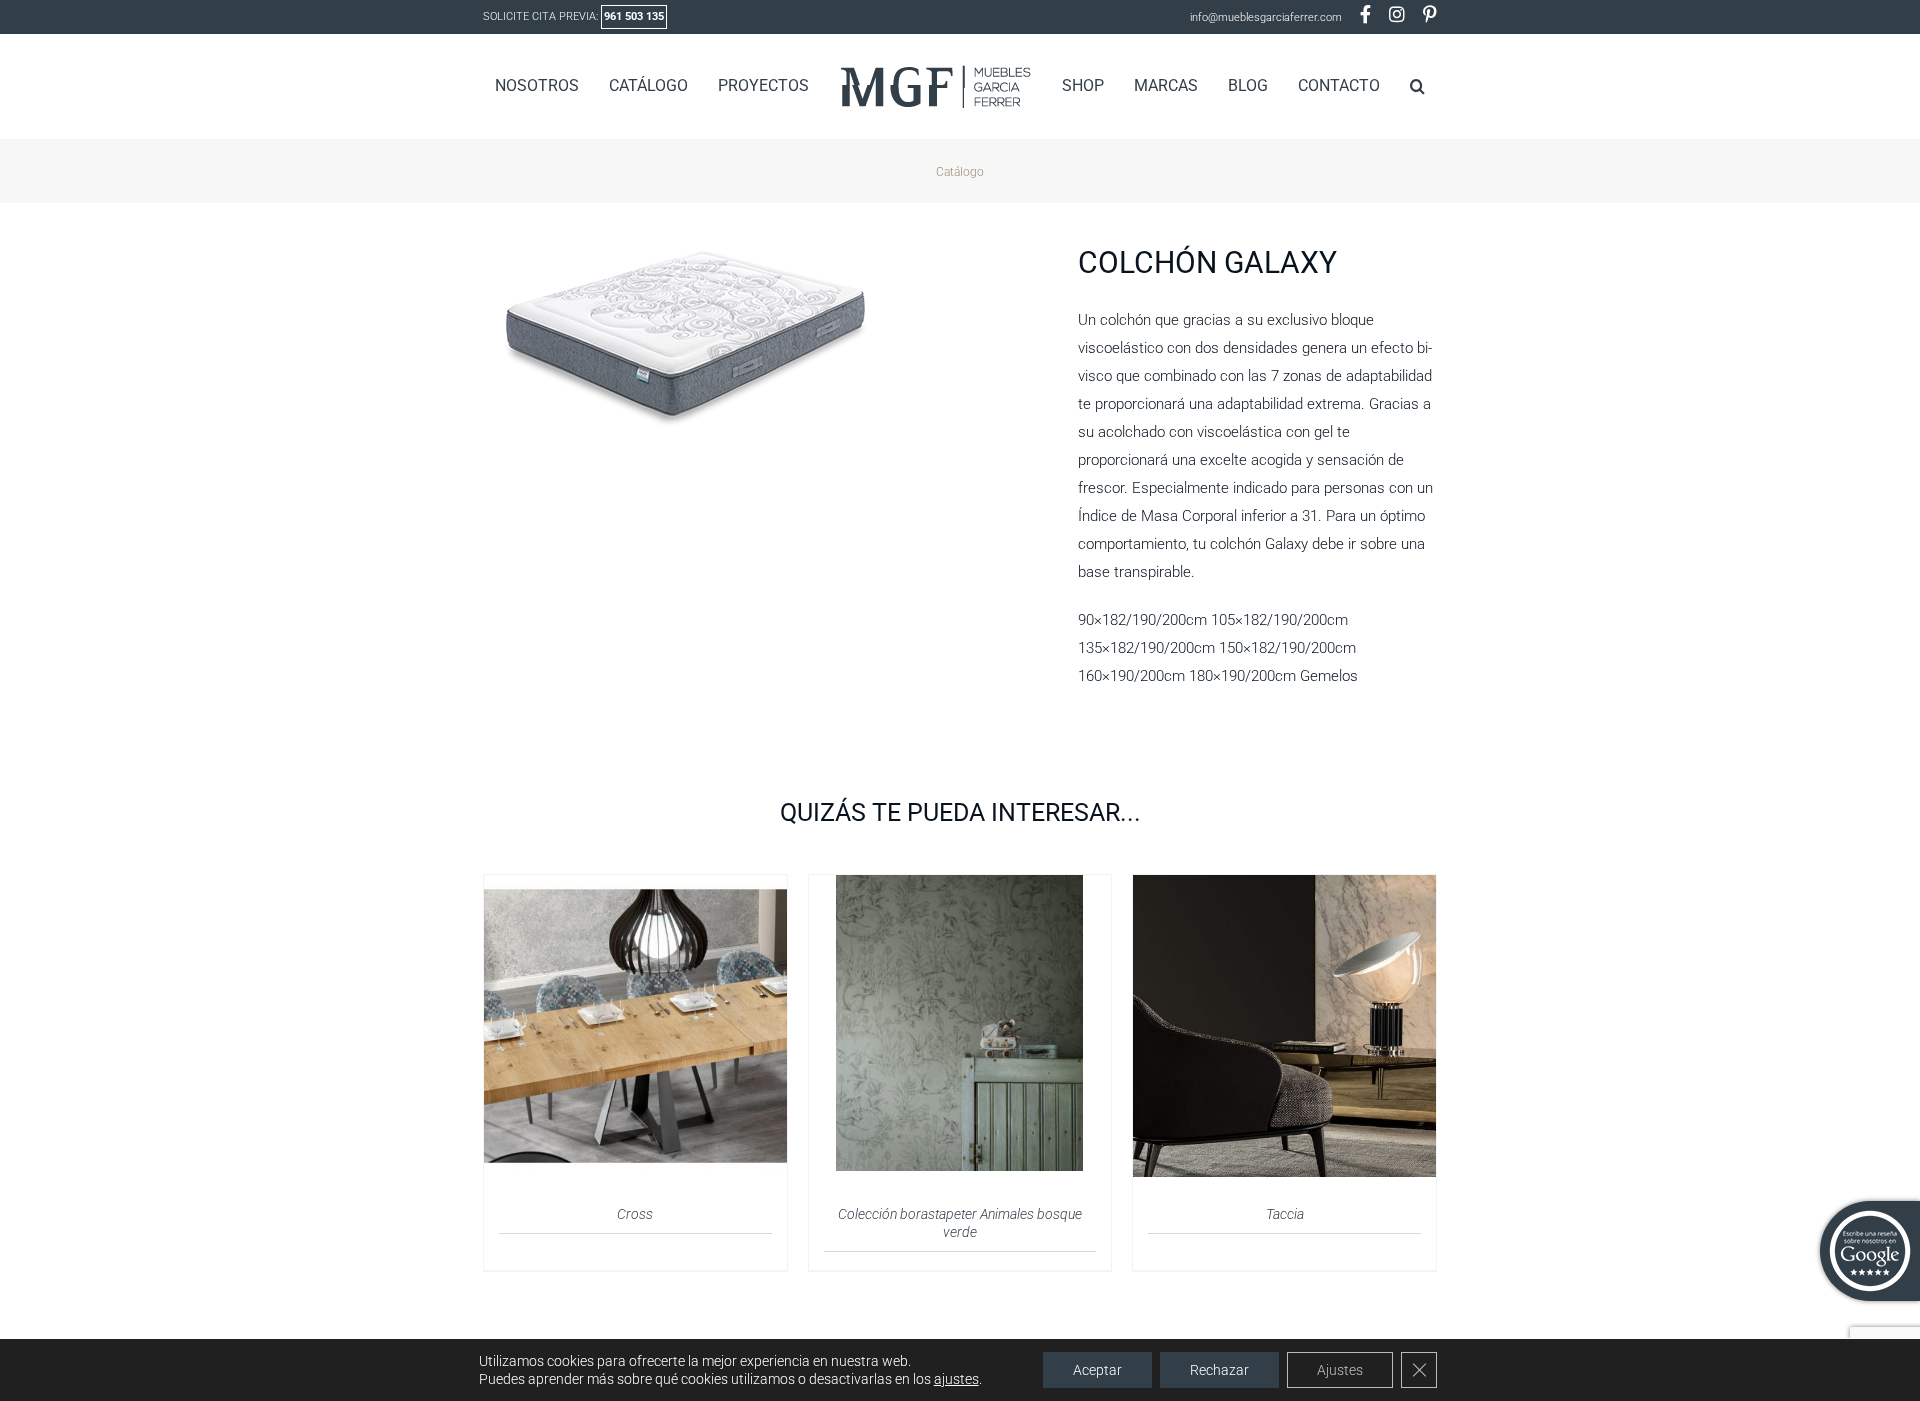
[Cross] (635, 887)
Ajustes (1340, 1370)
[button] (1385, 86)
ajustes (956, 1379)
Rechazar (1219, 1370)
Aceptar (1097, 1370)
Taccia (1285, 1214)
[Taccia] (1284, 887)
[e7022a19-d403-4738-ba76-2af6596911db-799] (765, 337)
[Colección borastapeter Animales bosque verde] (959, 887)
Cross (635, 1214)
